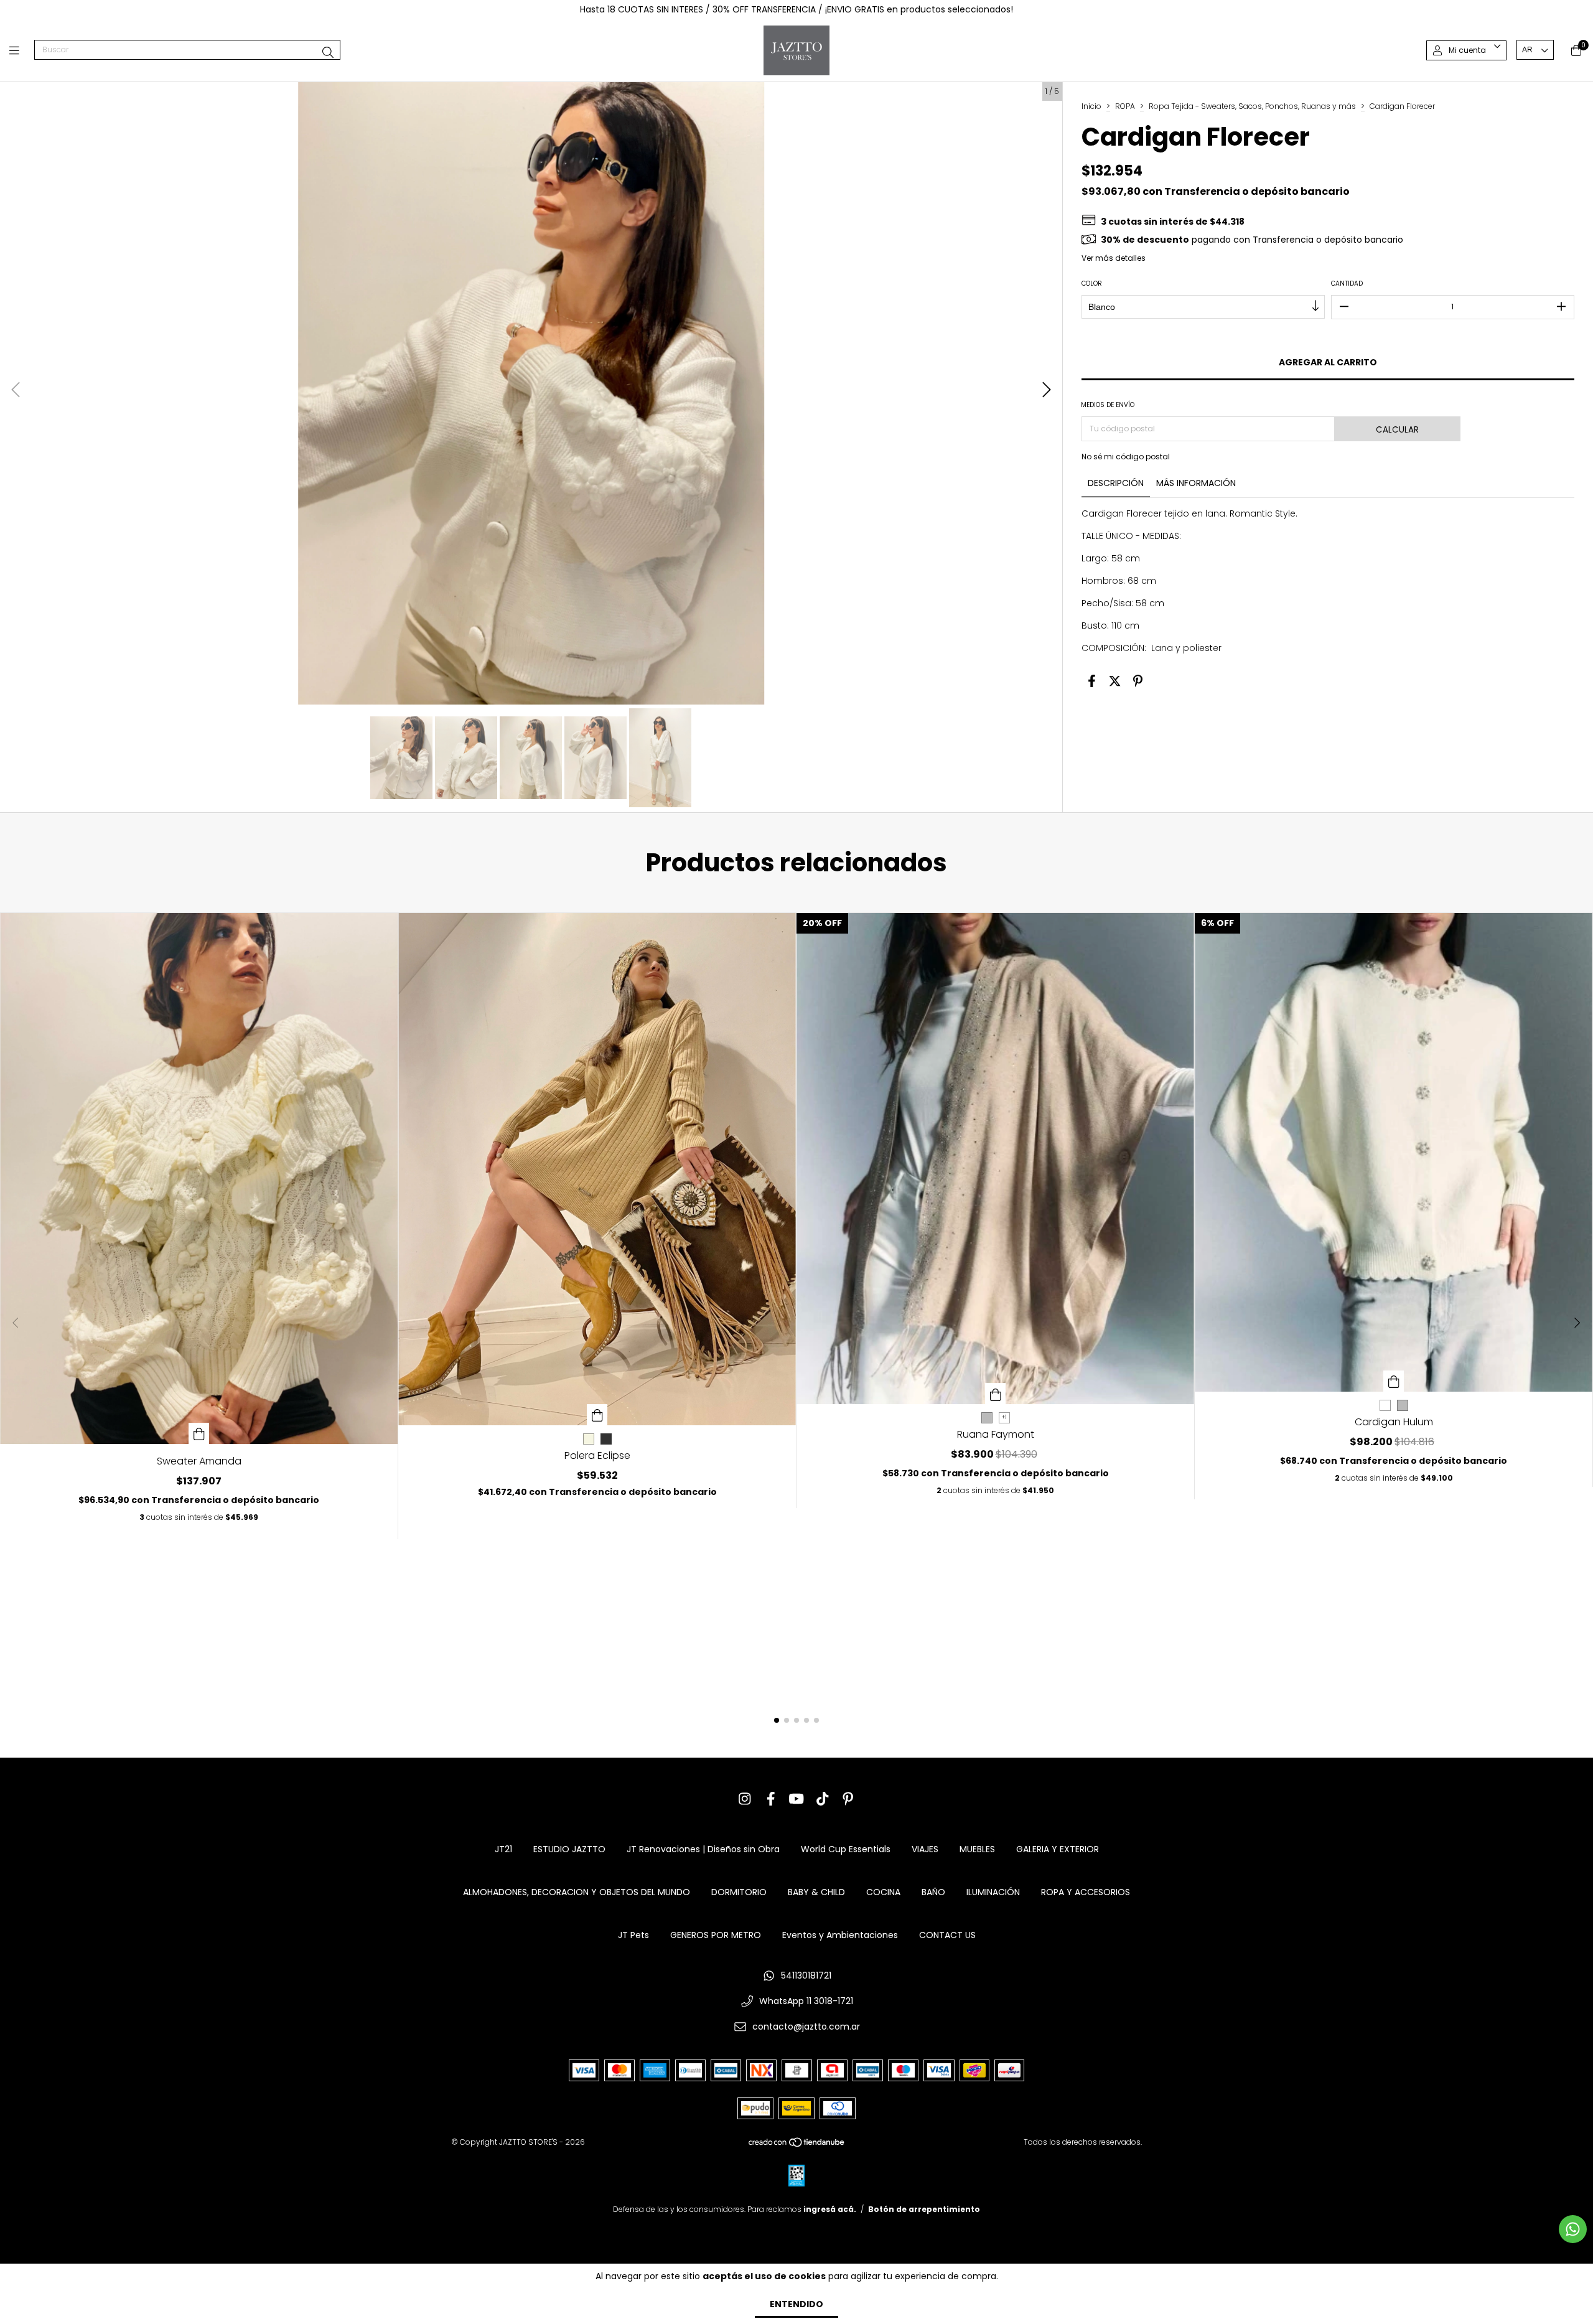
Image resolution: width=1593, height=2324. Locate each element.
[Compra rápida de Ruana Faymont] (996, 1394)
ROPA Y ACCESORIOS (1086, 1892)
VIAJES (925, 1849)
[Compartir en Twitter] (1115, 682)
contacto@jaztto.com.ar (806, 2026)
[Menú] (22, 50)
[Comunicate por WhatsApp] (1573, 2229)
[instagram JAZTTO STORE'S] (745, 1799)
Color (1092, 283)
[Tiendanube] (797, 2145)
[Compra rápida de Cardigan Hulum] (1394, 1381)
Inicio (1091, 106)
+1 (1004, 1417)
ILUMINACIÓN (993, 1892)
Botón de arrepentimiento (924, 2209)
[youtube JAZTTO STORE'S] (796, 1799)
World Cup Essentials (846, 1849)
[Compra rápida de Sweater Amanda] (199, 1433)
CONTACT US (947, 1935)
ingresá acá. (830, 2209)
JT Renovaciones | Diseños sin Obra (703, 1849)
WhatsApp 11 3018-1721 (806, 2001)
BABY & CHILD (816, 1892)
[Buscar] (328, 53)
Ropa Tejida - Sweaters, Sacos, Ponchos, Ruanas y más (1252, 106)
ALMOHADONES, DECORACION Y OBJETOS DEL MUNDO (577, 1892)
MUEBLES (977, 1849)
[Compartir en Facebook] (1092, 682)
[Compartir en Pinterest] (1138, 682)
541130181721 (806, 1975)
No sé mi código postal (1126, 457)
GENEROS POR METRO (716, 1935)
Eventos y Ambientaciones (840, 1935)
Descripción (1116, 483)
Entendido (796, 2304)
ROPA (1125, 106)
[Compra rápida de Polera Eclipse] (597, 1415)
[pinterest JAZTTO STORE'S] (848, 1799)
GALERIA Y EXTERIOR (1058, 1849)
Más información (1196, 483)
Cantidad (1347, 283)
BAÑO (933, 1892)
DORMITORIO (739, 1892)
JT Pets (633, 1935)
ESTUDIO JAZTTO (569, 1849)
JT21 (503, 1849)
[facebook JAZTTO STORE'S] (771, 1799)
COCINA (883, 1892)
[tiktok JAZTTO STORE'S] (823, 1799)
